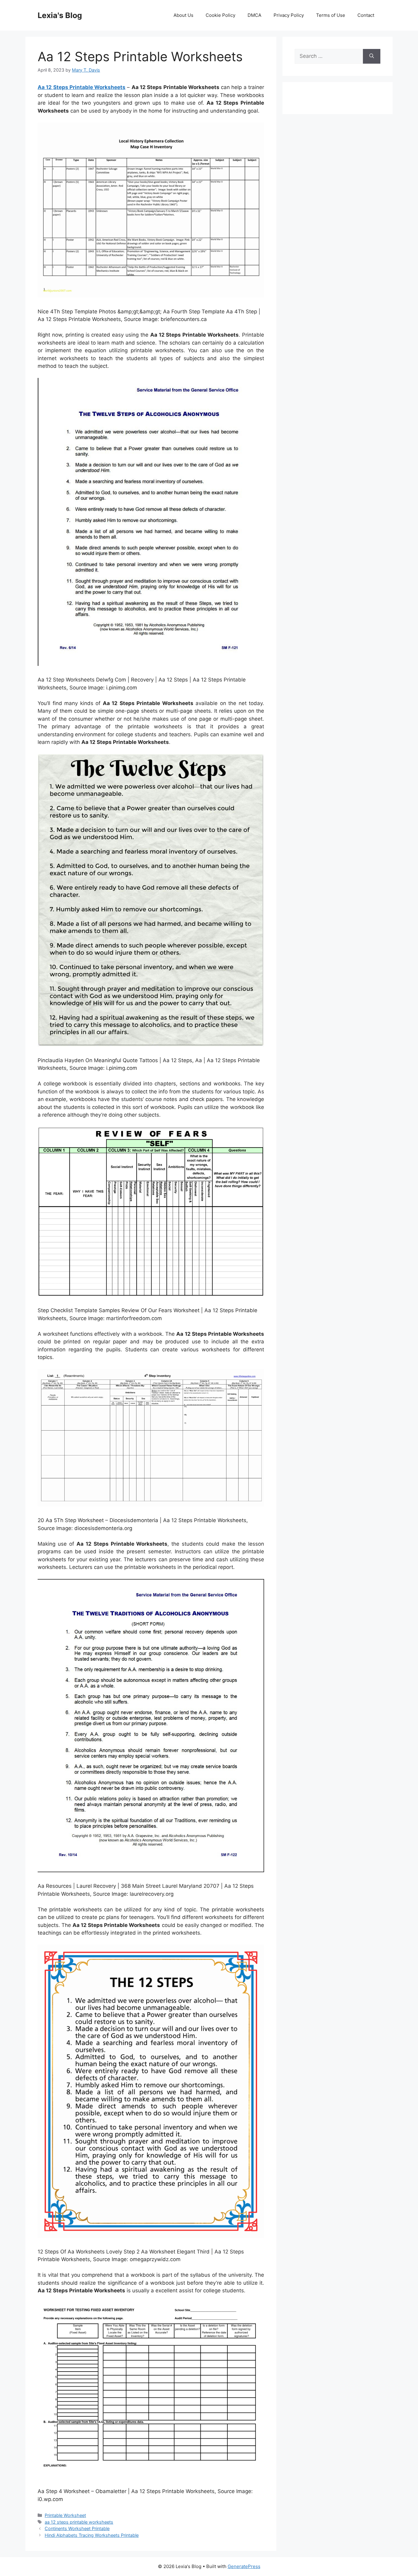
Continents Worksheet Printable (77, 2528)
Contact (366, 15)
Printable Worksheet (65, 2515)
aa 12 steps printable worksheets (79, 2522)
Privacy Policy (289, 15)
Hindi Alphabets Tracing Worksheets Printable (92, 2535)
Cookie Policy (220, 15)
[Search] (372, 56)
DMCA (254, 15)
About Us (183, 15)
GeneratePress (244, 2566)
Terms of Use (331, 15)
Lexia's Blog (60, 15)
